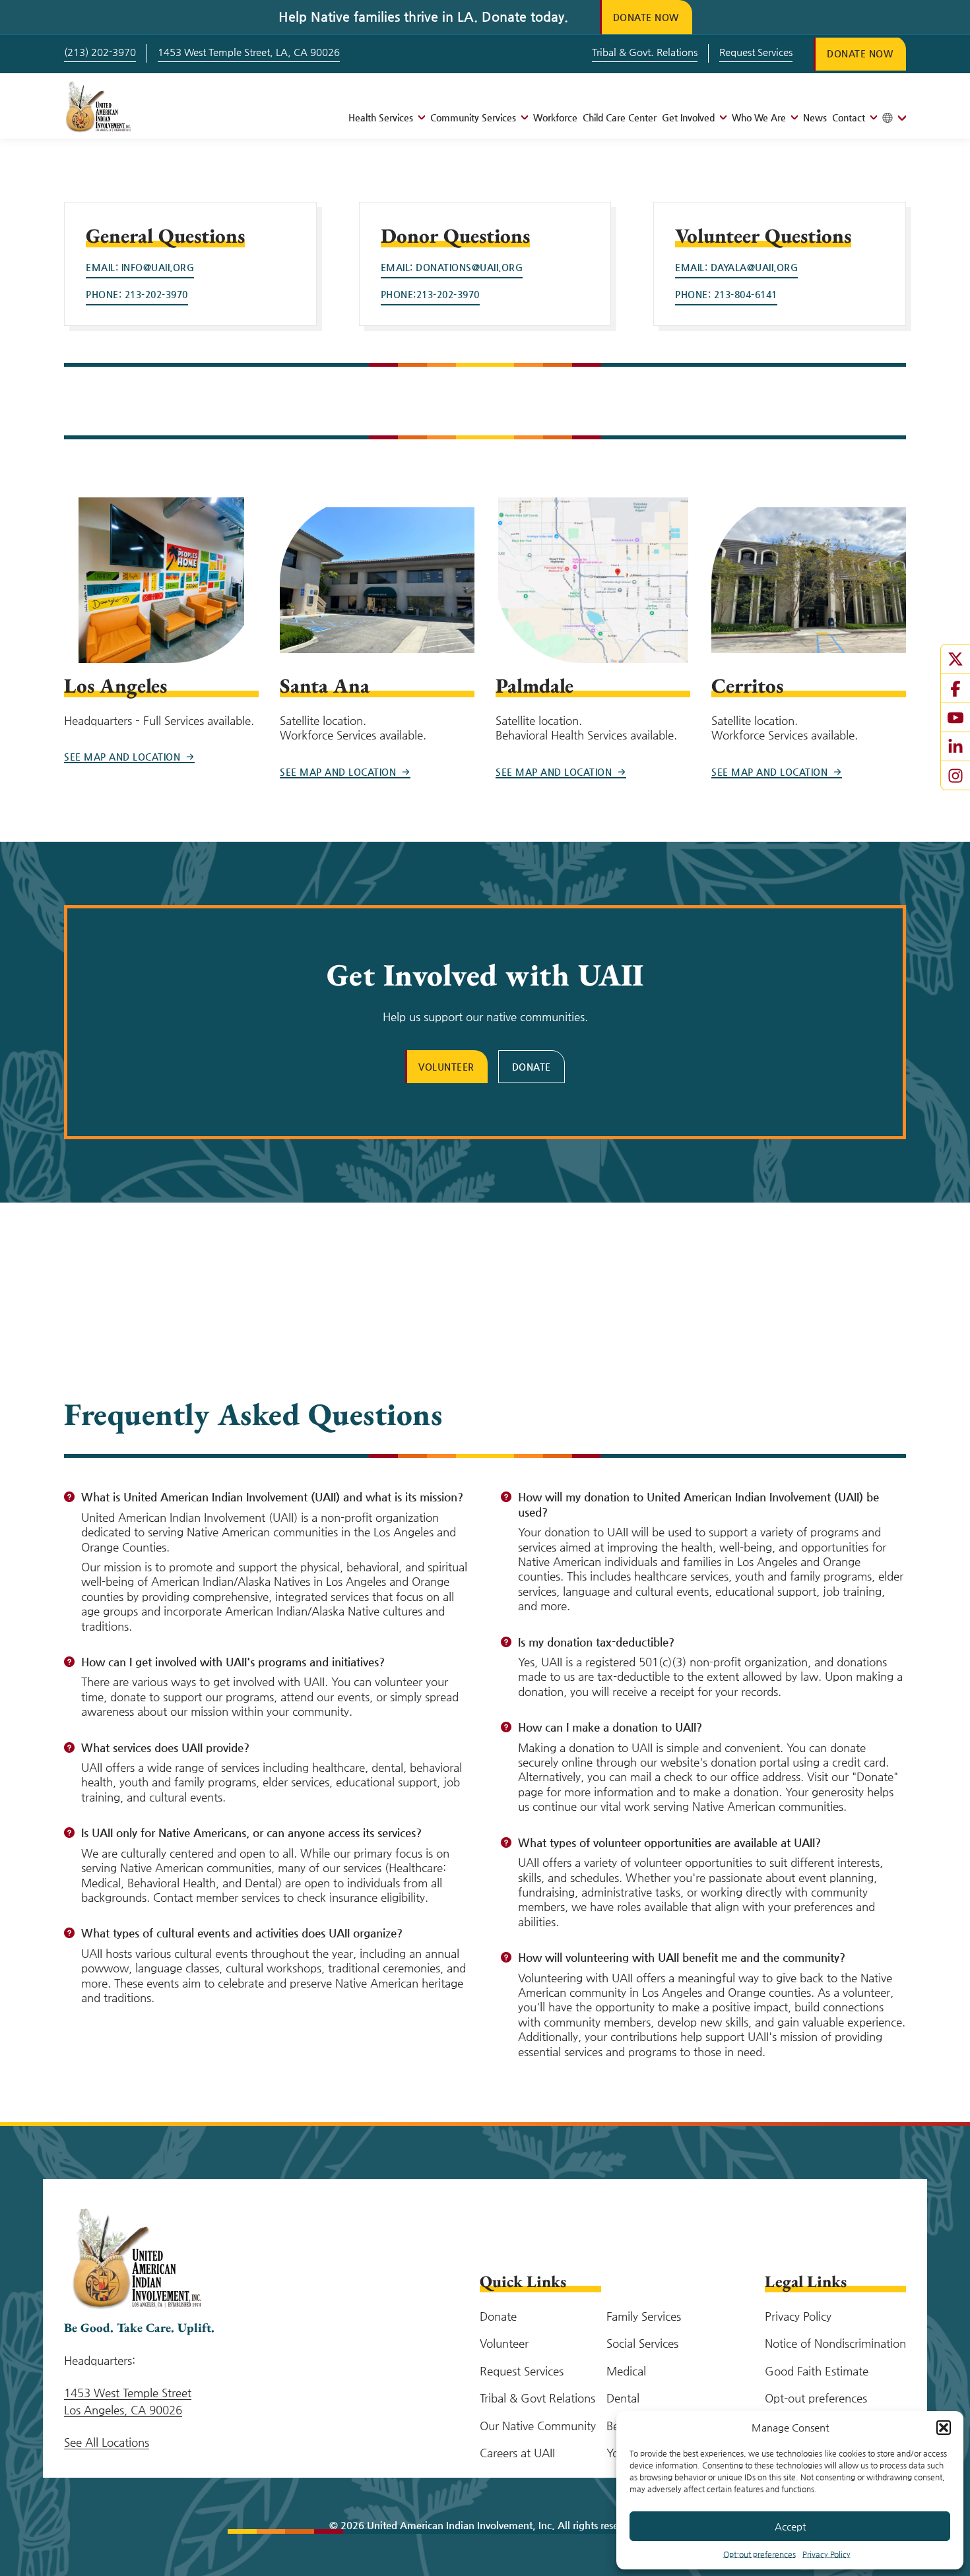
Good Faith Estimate (817, 2371)
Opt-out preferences (760, 2554)
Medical (626, 2371)
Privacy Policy (826, 2554)
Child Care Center (620, 117)
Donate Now (646, 17)
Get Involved (688, 117)
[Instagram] (955, 775)
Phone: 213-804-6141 (726, 294)
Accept (790, 2526)
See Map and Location (122, 757)
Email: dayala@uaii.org (736, 267)
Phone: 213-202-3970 (137, 294)
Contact (849, 117)
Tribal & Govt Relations (537, 2398)
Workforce (555, 117)
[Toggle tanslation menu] (894, 118)
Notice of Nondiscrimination (835, 2343)
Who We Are (759, 117)
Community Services (473, 117)
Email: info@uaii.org (140, 267)
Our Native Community (538, 2426)
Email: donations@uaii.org (452, 267)
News (815, 117)
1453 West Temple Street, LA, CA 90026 (249, 52)
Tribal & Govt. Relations (645, 52)
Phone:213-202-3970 (430, 294)
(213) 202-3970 (100, 52)
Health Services (381, 117)
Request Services (756, 52)
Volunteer (446, 1067)
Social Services (642, 2343)
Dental (623, 2398)
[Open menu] (419, 117)
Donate (532, 1067)
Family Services (644, 2316)
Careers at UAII (517, 2453)
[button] (944, 2428)
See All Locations (107, 2442)
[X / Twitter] (955, 659)
